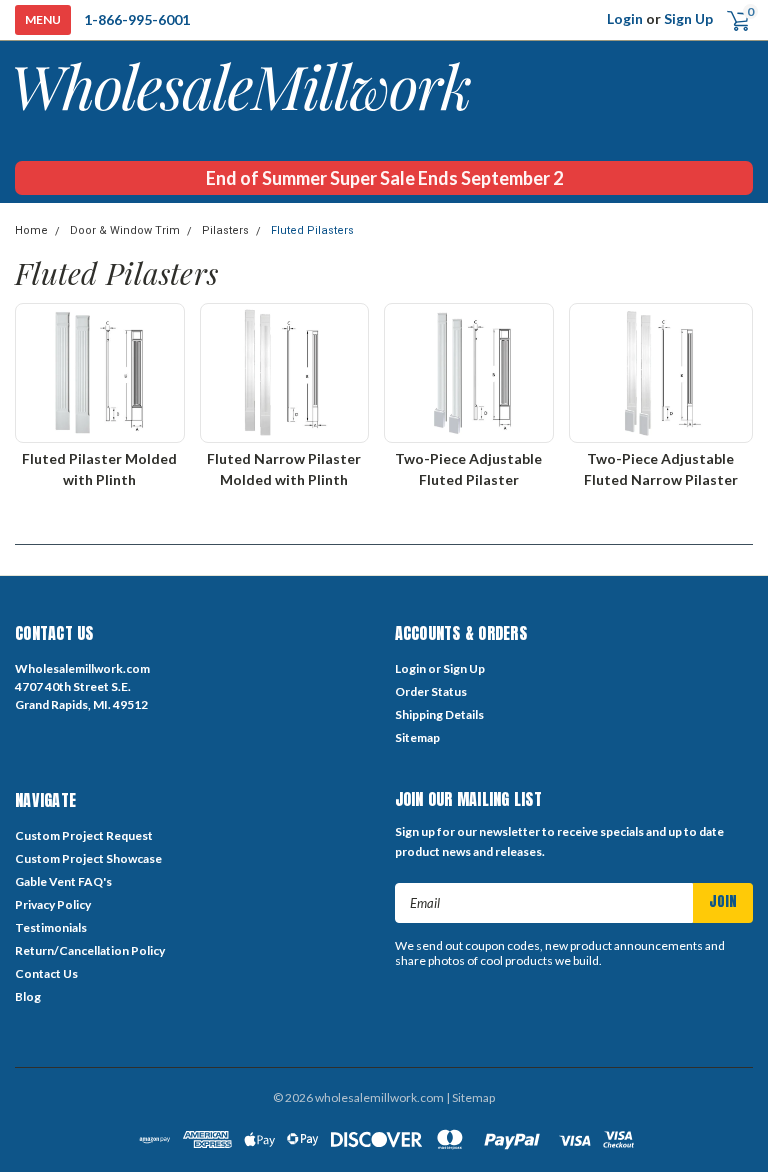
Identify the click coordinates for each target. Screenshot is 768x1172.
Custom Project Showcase (88, 858)
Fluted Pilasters (312, 230)
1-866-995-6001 (137, 19)
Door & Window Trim (125, 230)
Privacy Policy (53, 904)
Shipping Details (439, 714)
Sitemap (417, 737)
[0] (730, 19)
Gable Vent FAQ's (63, 881)
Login (625, 18)
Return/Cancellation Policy (90, 950)
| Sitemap (470, 1097)
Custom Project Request (84, 835)
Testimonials (51, 927)
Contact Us (46, 973)
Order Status (431, 691)
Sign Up (688, 18)
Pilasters (225, 230)
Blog (28, 996)
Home (31, 230)
